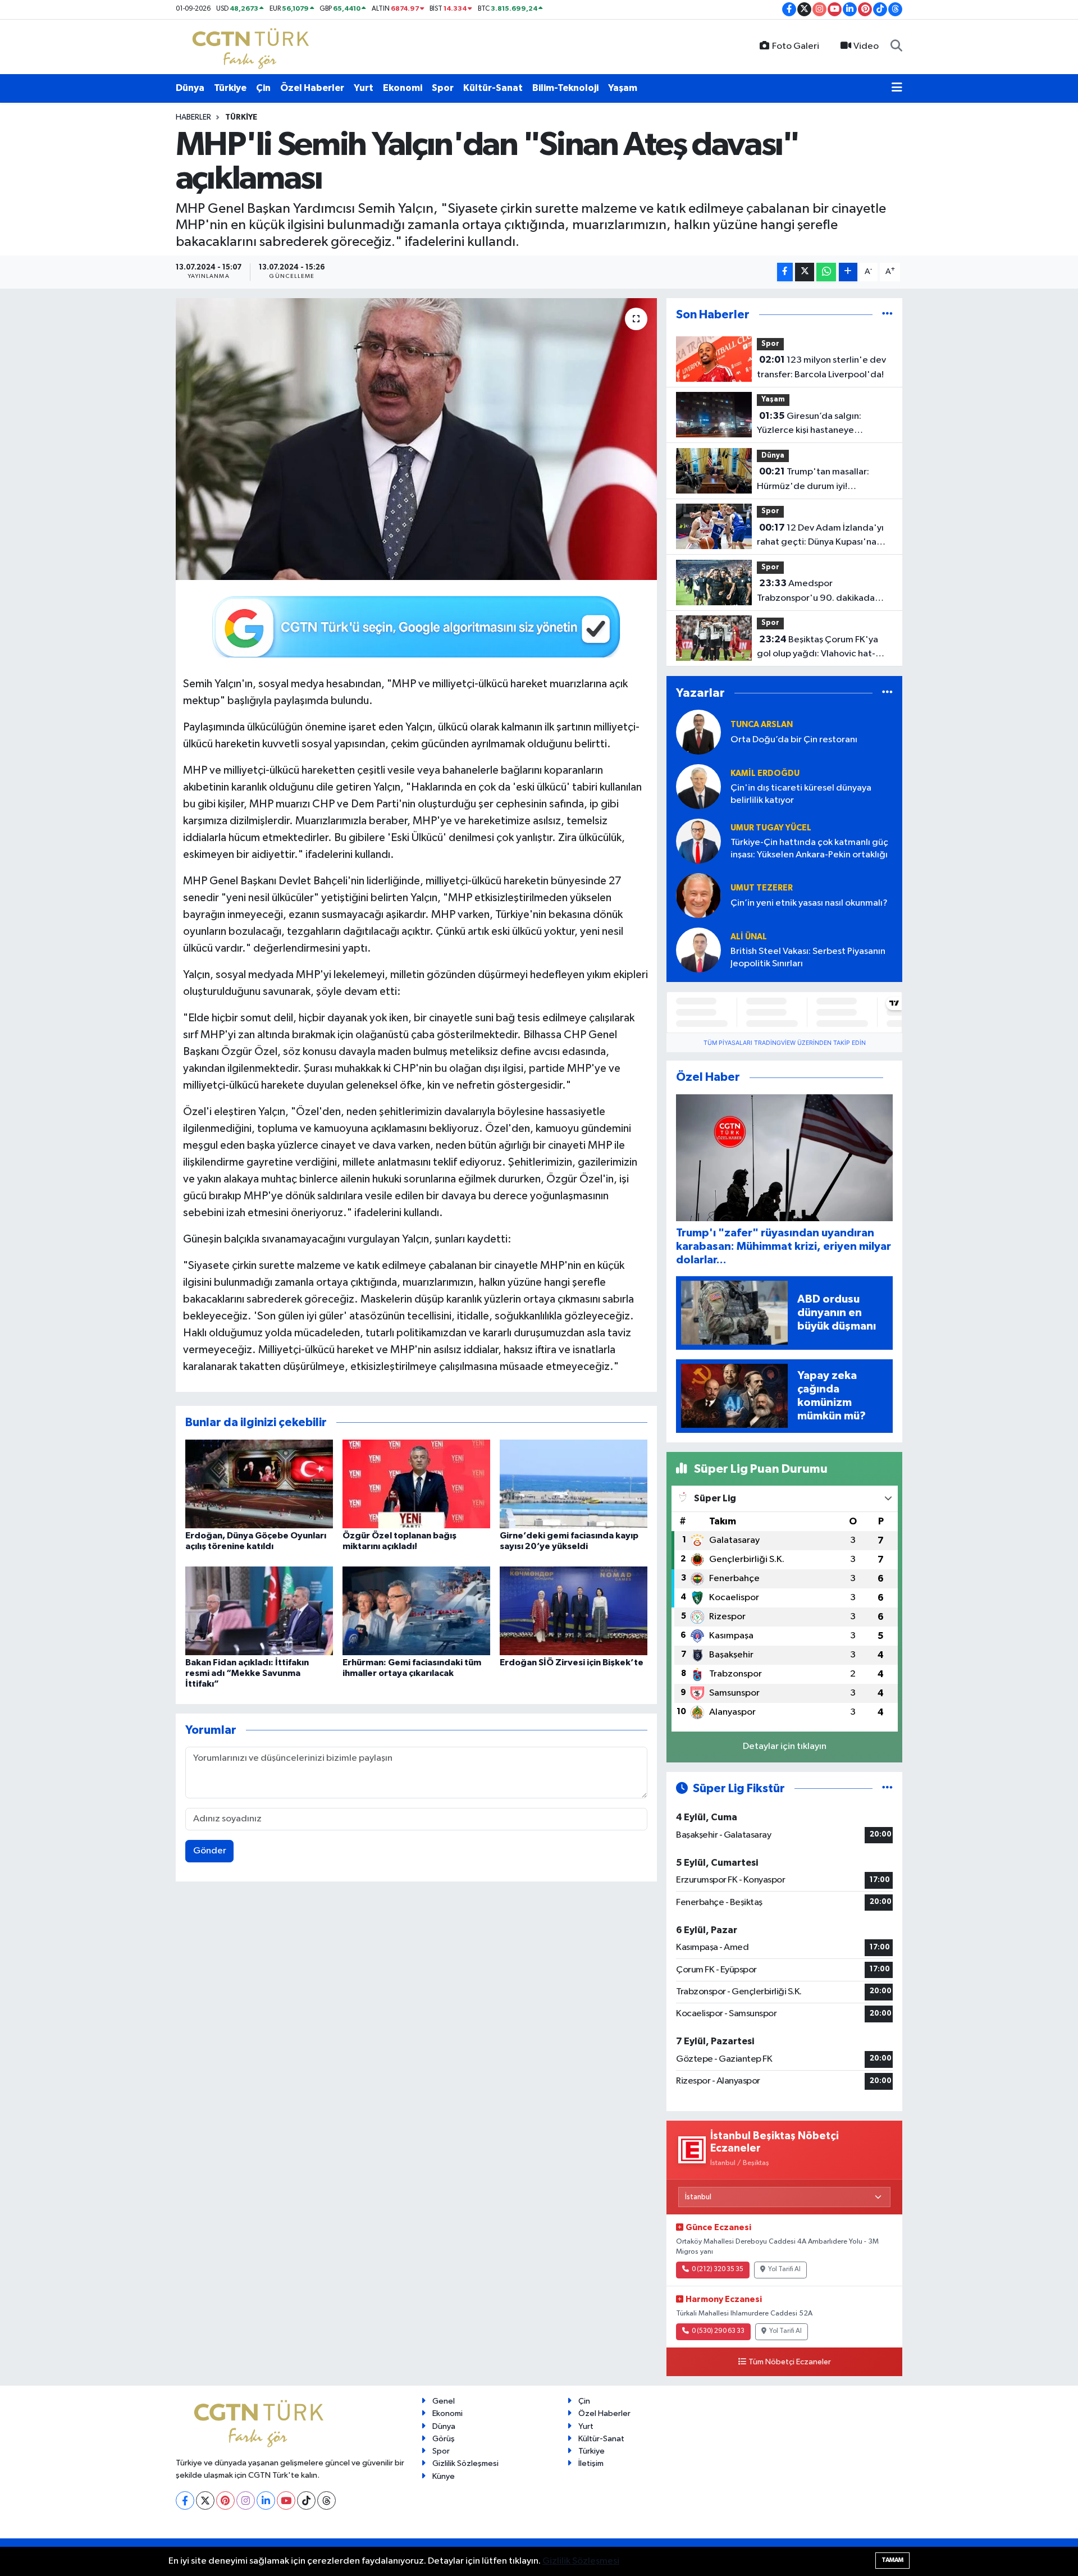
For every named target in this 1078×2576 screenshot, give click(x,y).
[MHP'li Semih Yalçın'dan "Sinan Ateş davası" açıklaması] (416, 439)
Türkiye (230, 88)
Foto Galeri (796, 46)
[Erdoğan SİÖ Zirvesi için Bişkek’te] (574, 1611)
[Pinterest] (225, 2500)
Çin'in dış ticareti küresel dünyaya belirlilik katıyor (801, 794)
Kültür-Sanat (493, 88)
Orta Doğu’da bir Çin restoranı (794, 740)
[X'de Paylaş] (805, 272)
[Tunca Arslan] (698, 732)
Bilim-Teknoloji (565, 88)
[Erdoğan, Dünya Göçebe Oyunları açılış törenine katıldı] (259, 1484)
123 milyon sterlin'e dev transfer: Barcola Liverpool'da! (821, 367)
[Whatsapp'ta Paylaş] (826, 272)
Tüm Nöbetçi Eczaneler (790, 2362)
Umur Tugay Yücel (771, 828)
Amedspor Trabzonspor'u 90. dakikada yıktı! (816, 592)
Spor (443, 88)
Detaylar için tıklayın (785, 1746)
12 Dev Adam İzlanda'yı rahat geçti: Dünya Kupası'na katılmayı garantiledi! (820, 536)
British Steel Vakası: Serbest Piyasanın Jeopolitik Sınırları (808, 957)
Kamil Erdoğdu (765, 773)
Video (866, 46)
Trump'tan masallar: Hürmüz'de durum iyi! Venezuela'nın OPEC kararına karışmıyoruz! (818, 480)
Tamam (892, 2560)
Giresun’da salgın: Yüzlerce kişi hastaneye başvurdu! (809, 424)
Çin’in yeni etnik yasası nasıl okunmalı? (809, 903)
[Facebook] (185, 2500)
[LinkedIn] (266, 2500)
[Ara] (896, 47)
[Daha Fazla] (848, 272)
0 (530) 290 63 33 (718, 2331)
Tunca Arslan (762, 725)
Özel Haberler (312, 88)
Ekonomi (403, 88)
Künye (444, 2476)
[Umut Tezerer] (698, 895)
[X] (205, 2500)
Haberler (193, 117)
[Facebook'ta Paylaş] (785, 272)
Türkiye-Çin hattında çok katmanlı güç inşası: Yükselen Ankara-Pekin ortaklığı (809, 848)
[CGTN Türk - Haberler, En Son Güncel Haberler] (253, 46)
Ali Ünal (749, 937)
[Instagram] (246, 2500)
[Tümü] (887, 315)
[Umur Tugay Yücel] (698, 841)
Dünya (190, 88)
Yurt (364, 88)
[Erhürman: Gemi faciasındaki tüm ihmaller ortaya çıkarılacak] (416, 1611)
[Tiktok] (306, 2500)
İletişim (591, 2463)
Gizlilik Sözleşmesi (465, 2463)
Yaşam (623, 88)
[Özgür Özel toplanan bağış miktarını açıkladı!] (416, 1484)
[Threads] (326, 2500)
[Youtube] (286, 2500)
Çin (263, 88)
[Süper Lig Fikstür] (887, 1789)
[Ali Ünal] (698, 950)
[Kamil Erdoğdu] (698, 786)
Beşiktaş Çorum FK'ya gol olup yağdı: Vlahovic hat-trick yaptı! (817, 648)
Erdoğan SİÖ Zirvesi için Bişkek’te (572, 1662)
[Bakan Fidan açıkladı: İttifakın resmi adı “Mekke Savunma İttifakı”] (259, 1611)
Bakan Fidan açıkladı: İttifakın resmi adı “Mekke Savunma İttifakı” (247, 1673)
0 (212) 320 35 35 (718, 2269)
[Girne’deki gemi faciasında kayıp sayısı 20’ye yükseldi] (574, 1484)
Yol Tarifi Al (784, 2269)
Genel (444, 2401)
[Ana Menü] (897, 88)
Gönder (210, 1851)
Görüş (444, 2439)
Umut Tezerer (762, 888)
